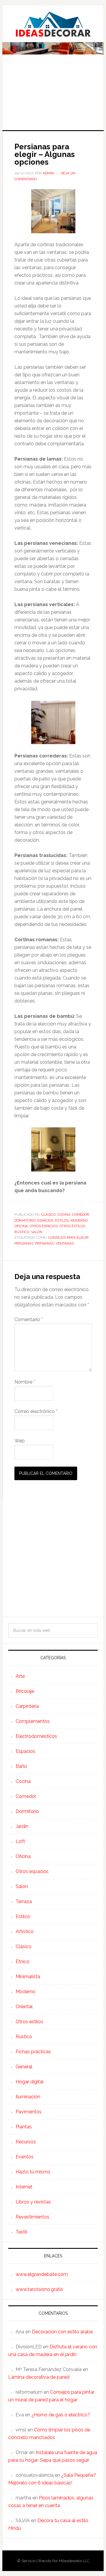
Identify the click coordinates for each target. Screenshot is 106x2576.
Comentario (29, 1320)
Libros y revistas (33, 2202)
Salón (37, 1232)
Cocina (64, 1215)
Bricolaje (25, 1691)
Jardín (22, 1826)
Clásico (48, 1215)
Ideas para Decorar (53, 24)
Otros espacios (44, 1226)
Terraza (24, 1901)
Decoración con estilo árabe (62, 2332)
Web (20, 1441)
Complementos (33, 1721)
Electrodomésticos (36, 1736)
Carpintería (27, 1706)
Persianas (44, 1243)
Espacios (45, 1220)
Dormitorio (25, 1220)
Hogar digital (30, 2082)
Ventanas (65, 1243)
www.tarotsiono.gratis (39, 2289)
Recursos (26, 2142)
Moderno (79, 1220)
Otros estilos (72, 1226)
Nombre (25, 1382)
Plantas (24, 2127)
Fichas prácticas (33, 2052)
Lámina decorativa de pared (39, 2377)
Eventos (25, 2157)
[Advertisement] (53, 96)
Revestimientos (33, 2217)
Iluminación (28, 2097)
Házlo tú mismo (33, 2172)
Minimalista (28, 1977)
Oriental (24, 2007)
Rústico (22, 1232)
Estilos (62, 1220)
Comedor (81, 1215)
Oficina (21, 1226)
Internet (24, 2187)
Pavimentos (29, 2112)
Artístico (25, 1931)
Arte (20, 1676)
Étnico (23, 1962)
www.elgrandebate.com (42, 2274)
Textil (21, 2232)
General (24, 2067)
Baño (21, 1766)
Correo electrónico (36, 1411)
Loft (20, 1841)
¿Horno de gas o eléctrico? (61, 2415)
